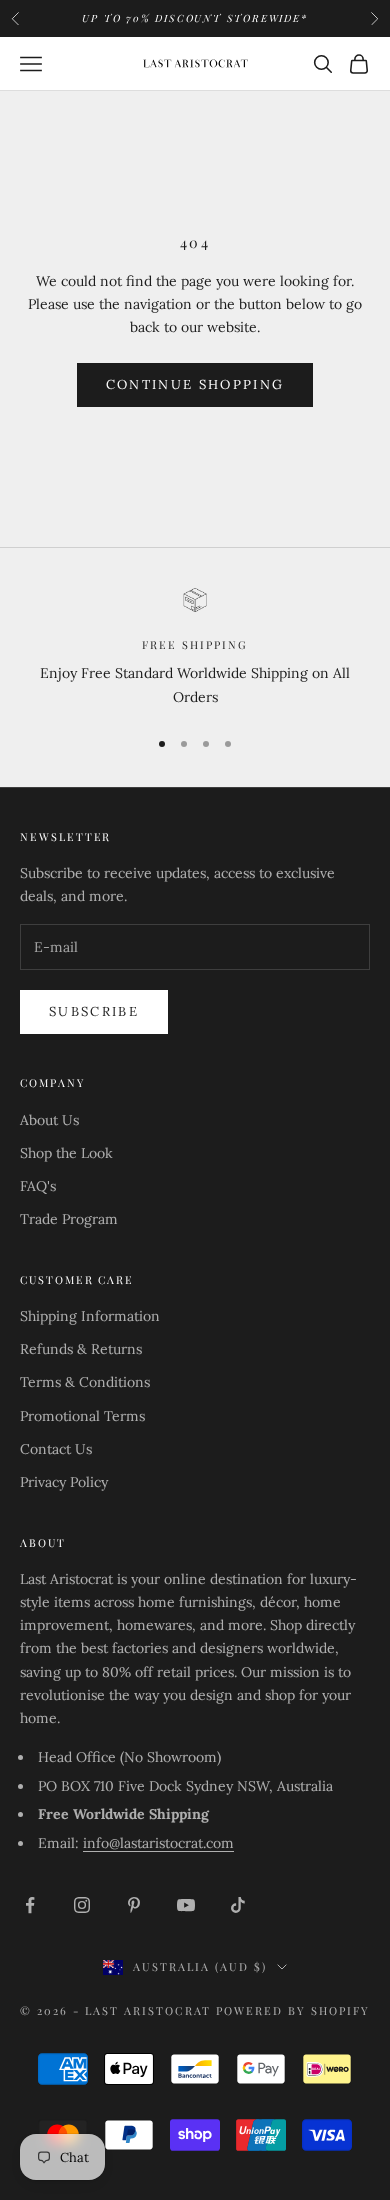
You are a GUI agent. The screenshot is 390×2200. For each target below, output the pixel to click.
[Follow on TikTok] (238, 1905)
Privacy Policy (64, 1482)
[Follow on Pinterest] (134, 1905)
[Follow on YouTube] (186, 1905)
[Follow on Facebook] (30, 1905)
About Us (49, 1120)
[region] (195, 648)
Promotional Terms (82, 1416)
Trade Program (69, 1219)
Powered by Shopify (293, 2010)
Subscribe (94, 1011)
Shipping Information (90, 1316)
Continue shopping (195, 384)
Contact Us (56, 1449)
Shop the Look (66, 1153)
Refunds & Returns (81, 1349)
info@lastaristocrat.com (158, 1843)
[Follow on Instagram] (82, 1905)
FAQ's (38, 1186)
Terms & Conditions (85, 1382)
